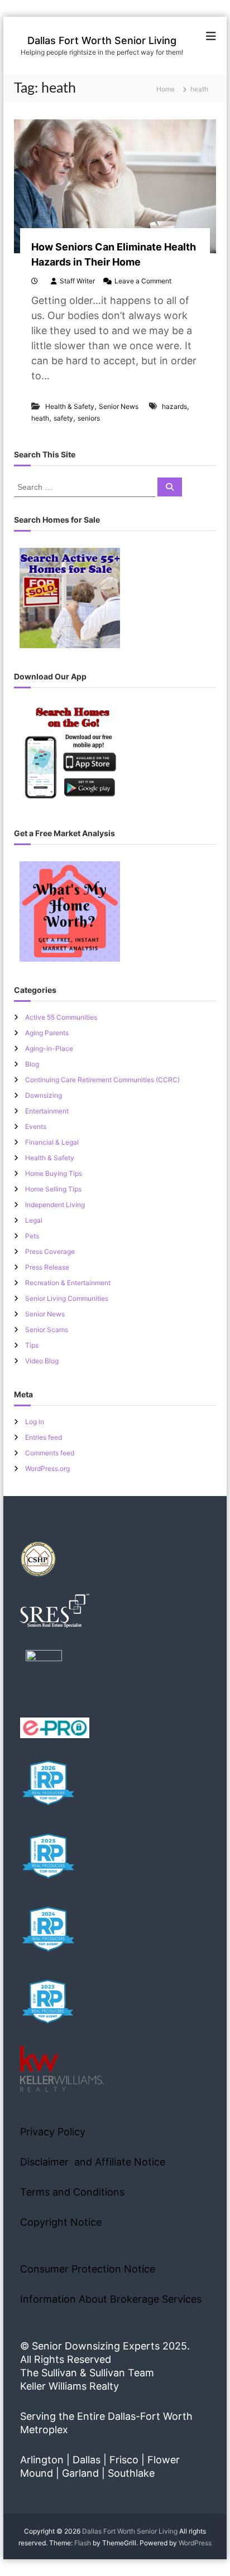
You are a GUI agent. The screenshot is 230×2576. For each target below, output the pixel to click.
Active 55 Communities (61, 1017)
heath (40, 418)
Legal (34, 1220)
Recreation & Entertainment (68, 1283)
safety (63, 418)
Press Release (47, 1267)
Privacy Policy (53, 2132)
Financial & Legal (52, 1142)
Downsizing (44, 1095)
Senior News (119, 406)
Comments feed (50, 1453)
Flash (83, 2543)
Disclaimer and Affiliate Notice (93, 2162)
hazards (174, 406)
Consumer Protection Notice (88, 2269)
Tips (32, 1345)
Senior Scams (47, 1330)
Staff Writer (77, 281)
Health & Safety (70, 406)
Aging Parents (47, 1033)
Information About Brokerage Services (111, 2299)
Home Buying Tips (54, 1173)
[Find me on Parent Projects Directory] (44, 1671)
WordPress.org (47, 1468)
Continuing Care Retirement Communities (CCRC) (102, 1080)
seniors (89, 418)
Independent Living (55, 1205)
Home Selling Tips (53, 1189)
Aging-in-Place (49, 1048)
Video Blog (42, 1361)
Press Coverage (50, 1251)
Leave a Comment (143, 281)
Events (36, 1127)
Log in (35, 1422)
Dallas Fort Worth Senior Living (102, 40)
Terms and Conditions (72, 2192)
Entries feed (44, 1437)
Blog (32, 1064)
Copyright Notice (61, 2222)
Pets (32, 1236)
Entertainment (47, 1111)
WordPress (195, 2543)
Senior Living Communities (67, 1298)
